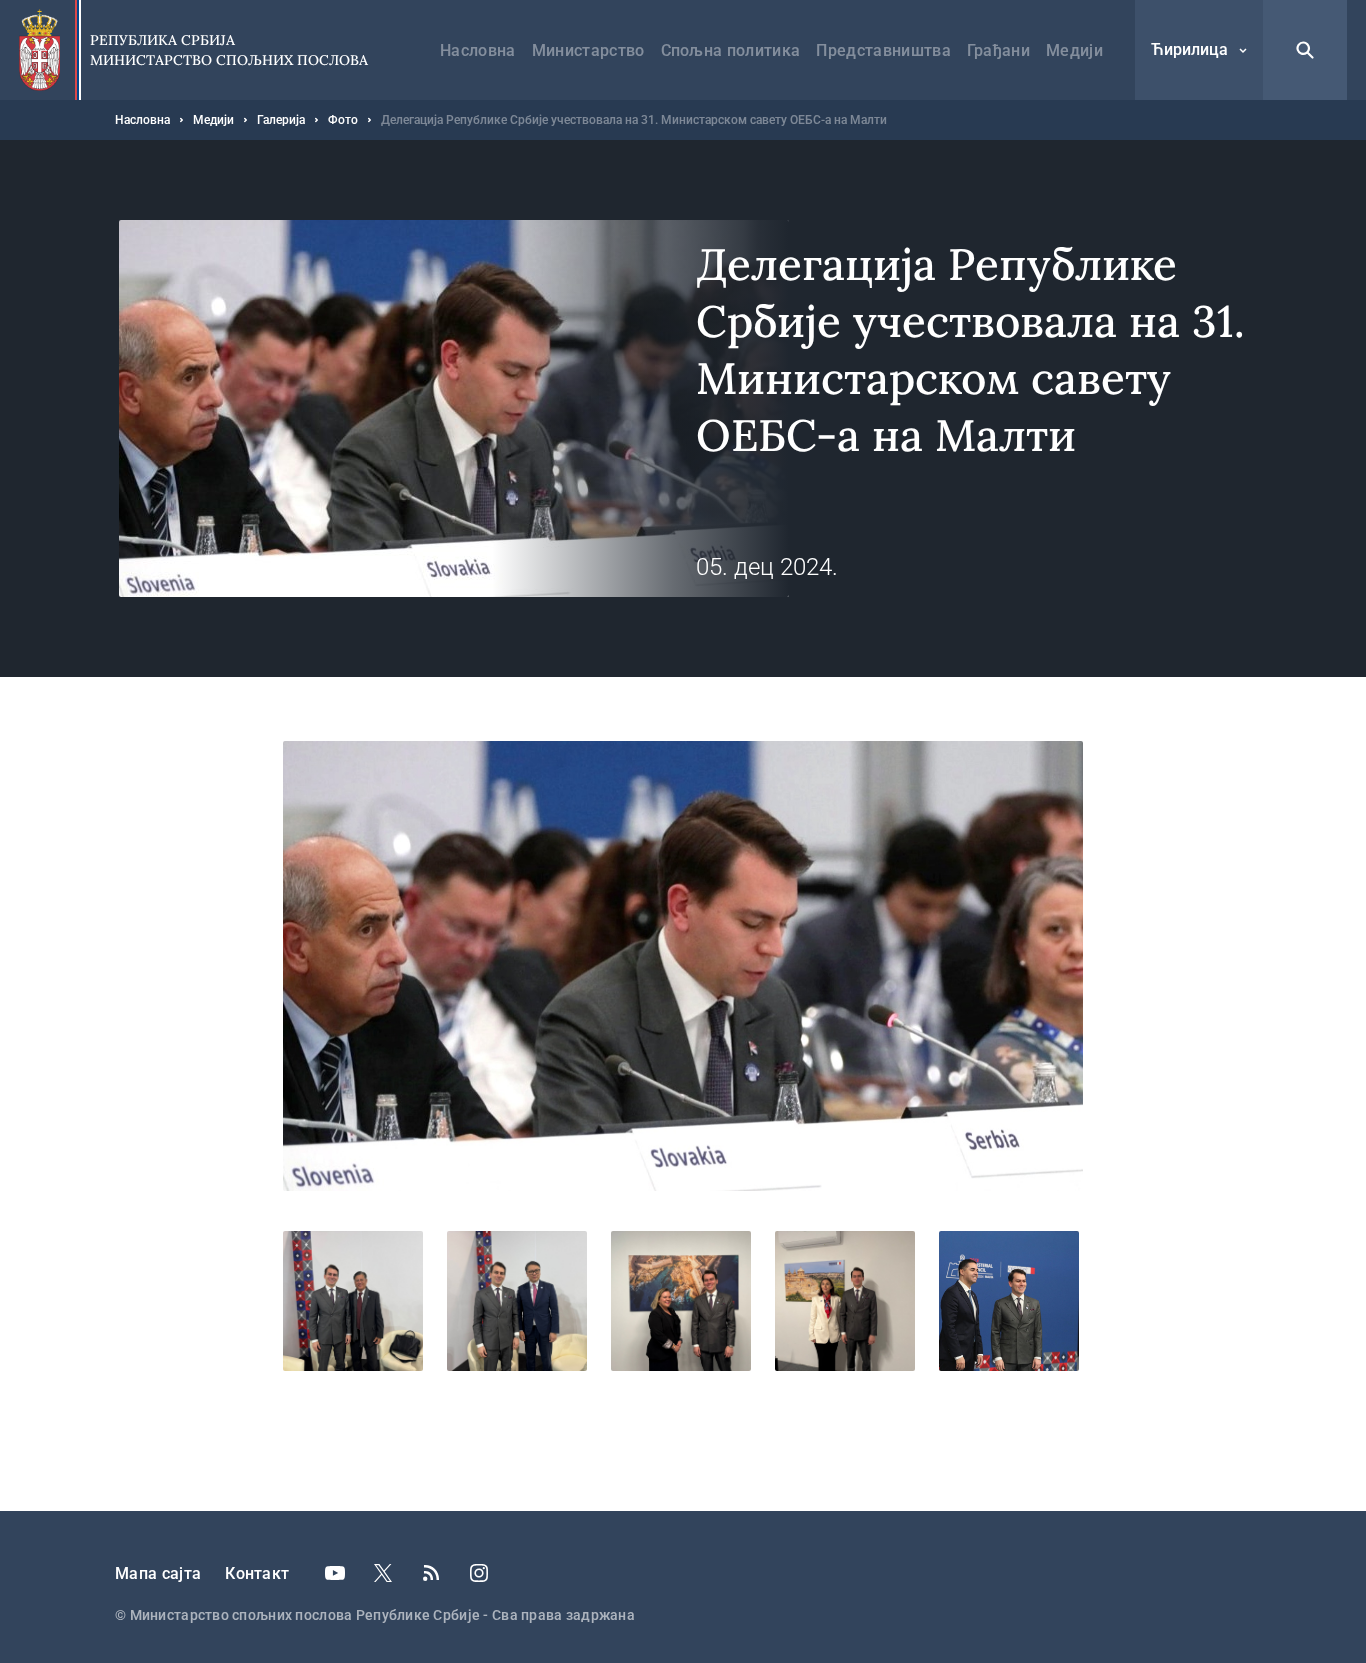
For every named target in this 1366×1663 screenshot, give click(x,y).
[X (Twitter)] (383, 1573)
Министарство (588, 50)
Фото (343, 120)
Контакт (257, 1573)
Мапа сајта (158, 1573)
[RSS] (431, 1573)
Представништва (883, 50)
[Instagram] (479, 1573)
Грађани (998, 50)
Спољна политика (731, 50)
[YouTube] (335, 1573)
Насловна (478, 50)
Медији (1074, 50)
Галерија (281, 120)
